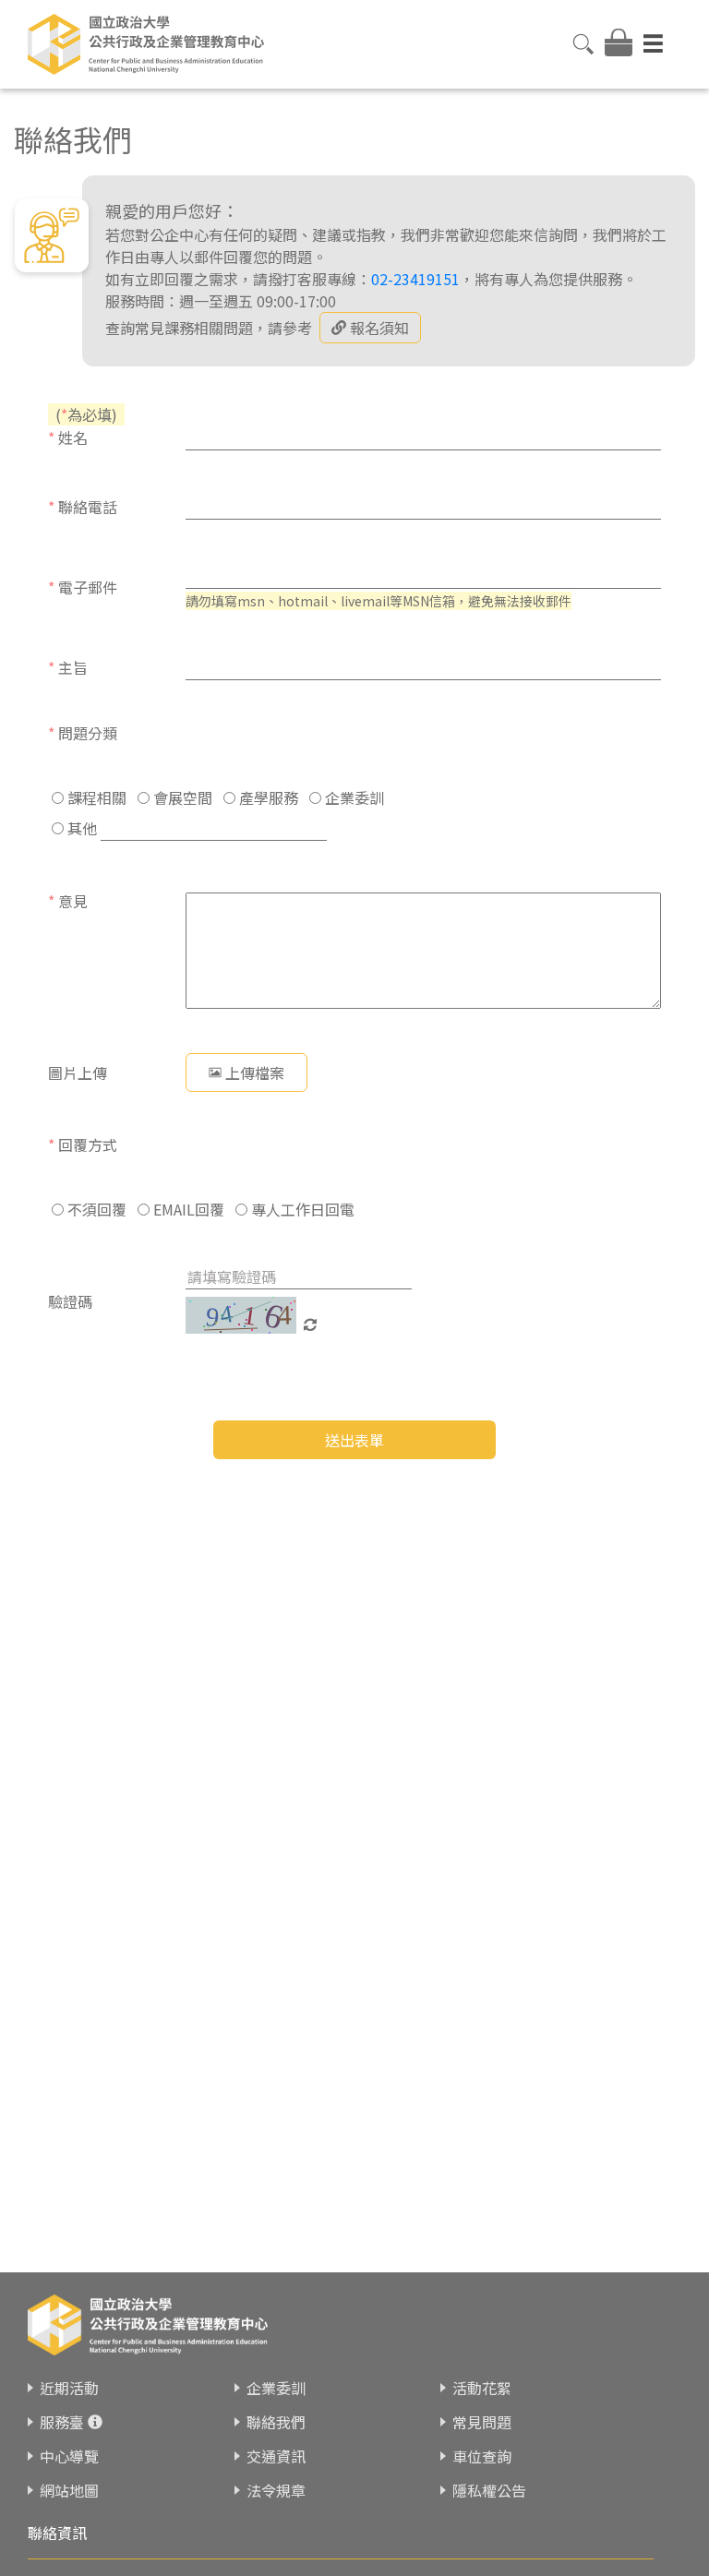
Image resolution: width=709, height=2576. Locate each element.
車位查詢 (482, 2456)
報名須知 (379, 328)
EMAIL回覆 (187, 1209)
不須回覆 (95, 1209)
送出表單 (354, 1440)
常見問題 (482, 2422)
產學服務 (267, 797)
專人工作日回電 (301, 1209)
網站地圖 (69, 2490)
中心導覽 (69, 2456)
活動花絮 (482, 2388)
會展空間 (181, 797)
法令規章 (276, 2490)
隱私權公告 (489, 2490)
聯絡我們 (276, 2422)
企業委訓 (353, 797)
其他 (80, 828)
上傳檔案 (255, 1072)
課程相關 (95, 797)
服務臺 (62, 2422)
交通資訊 (276, 2456)
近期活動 (69, 2388)
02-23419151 (415, 279)
